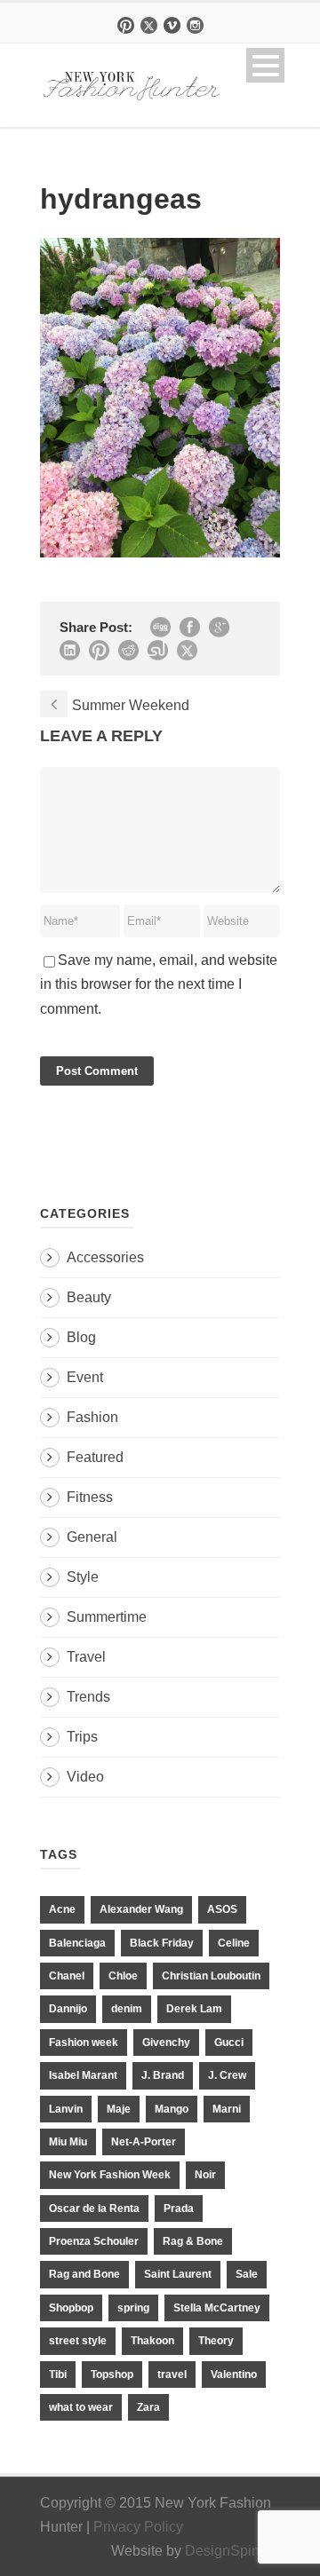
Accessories (105, 1257)
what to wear (81, 2407)
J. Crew (227, 2075)
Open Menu (265, 65)
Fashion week (84, 2043)
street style (78, 2341)
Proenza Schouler (94, 2241)
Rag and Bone (84, 2274)
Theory (216, 2341)
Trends (88, 1697)
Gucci (229, 2043)
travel (172, 2375)
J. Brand (163, 2075)
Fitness (90, 1497)
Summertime (107, 1617)
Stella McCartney (217, 2308)
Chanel (67, 1976)
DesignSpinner (232, 2551)
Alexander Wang (141, 1909)
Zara (148, 2407)
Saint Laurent (178, 2274)
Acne (62, 1909)
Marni (227, 2109)
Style (83, 1577)
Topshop (112, 2375)
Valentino (234, 2375)
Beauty (89, 1297)
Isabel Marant (83, 2075)
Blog (81, 1337)
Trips (82, 1737)
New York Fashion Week (110, 2175)
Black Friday (162, 1943)
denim (127, 2009)
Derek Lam (194, 2009)
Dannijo (68, 2009)
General (92, 1537)
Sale (247, 2274)
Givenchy (166, 2043)
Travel (86, 1657)
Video (85, 1777)
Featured (95, 1457)
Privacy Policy (138, 2527)
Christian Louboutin (211, 1976)
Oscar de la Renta (94, 2209)
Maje (119, 2109)
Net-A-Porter (144, 2142)
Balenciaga (77, 1943)
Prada (179, 2209)
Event (85, 1377)
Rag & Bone (193, 2241)
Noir (205, 2175)
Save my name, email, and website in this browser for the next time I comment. (159, 984)
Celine (234, 1943)
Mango (172, 2109)
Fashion (92, 1417)
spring (133, 2308)
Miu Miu (68, 2142)
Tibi (58, 2375)
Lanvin (66, 2109)
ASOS (222, 1909)
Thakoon (152, 2341)
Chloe (123, 1976)
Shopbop (71, 2308)
